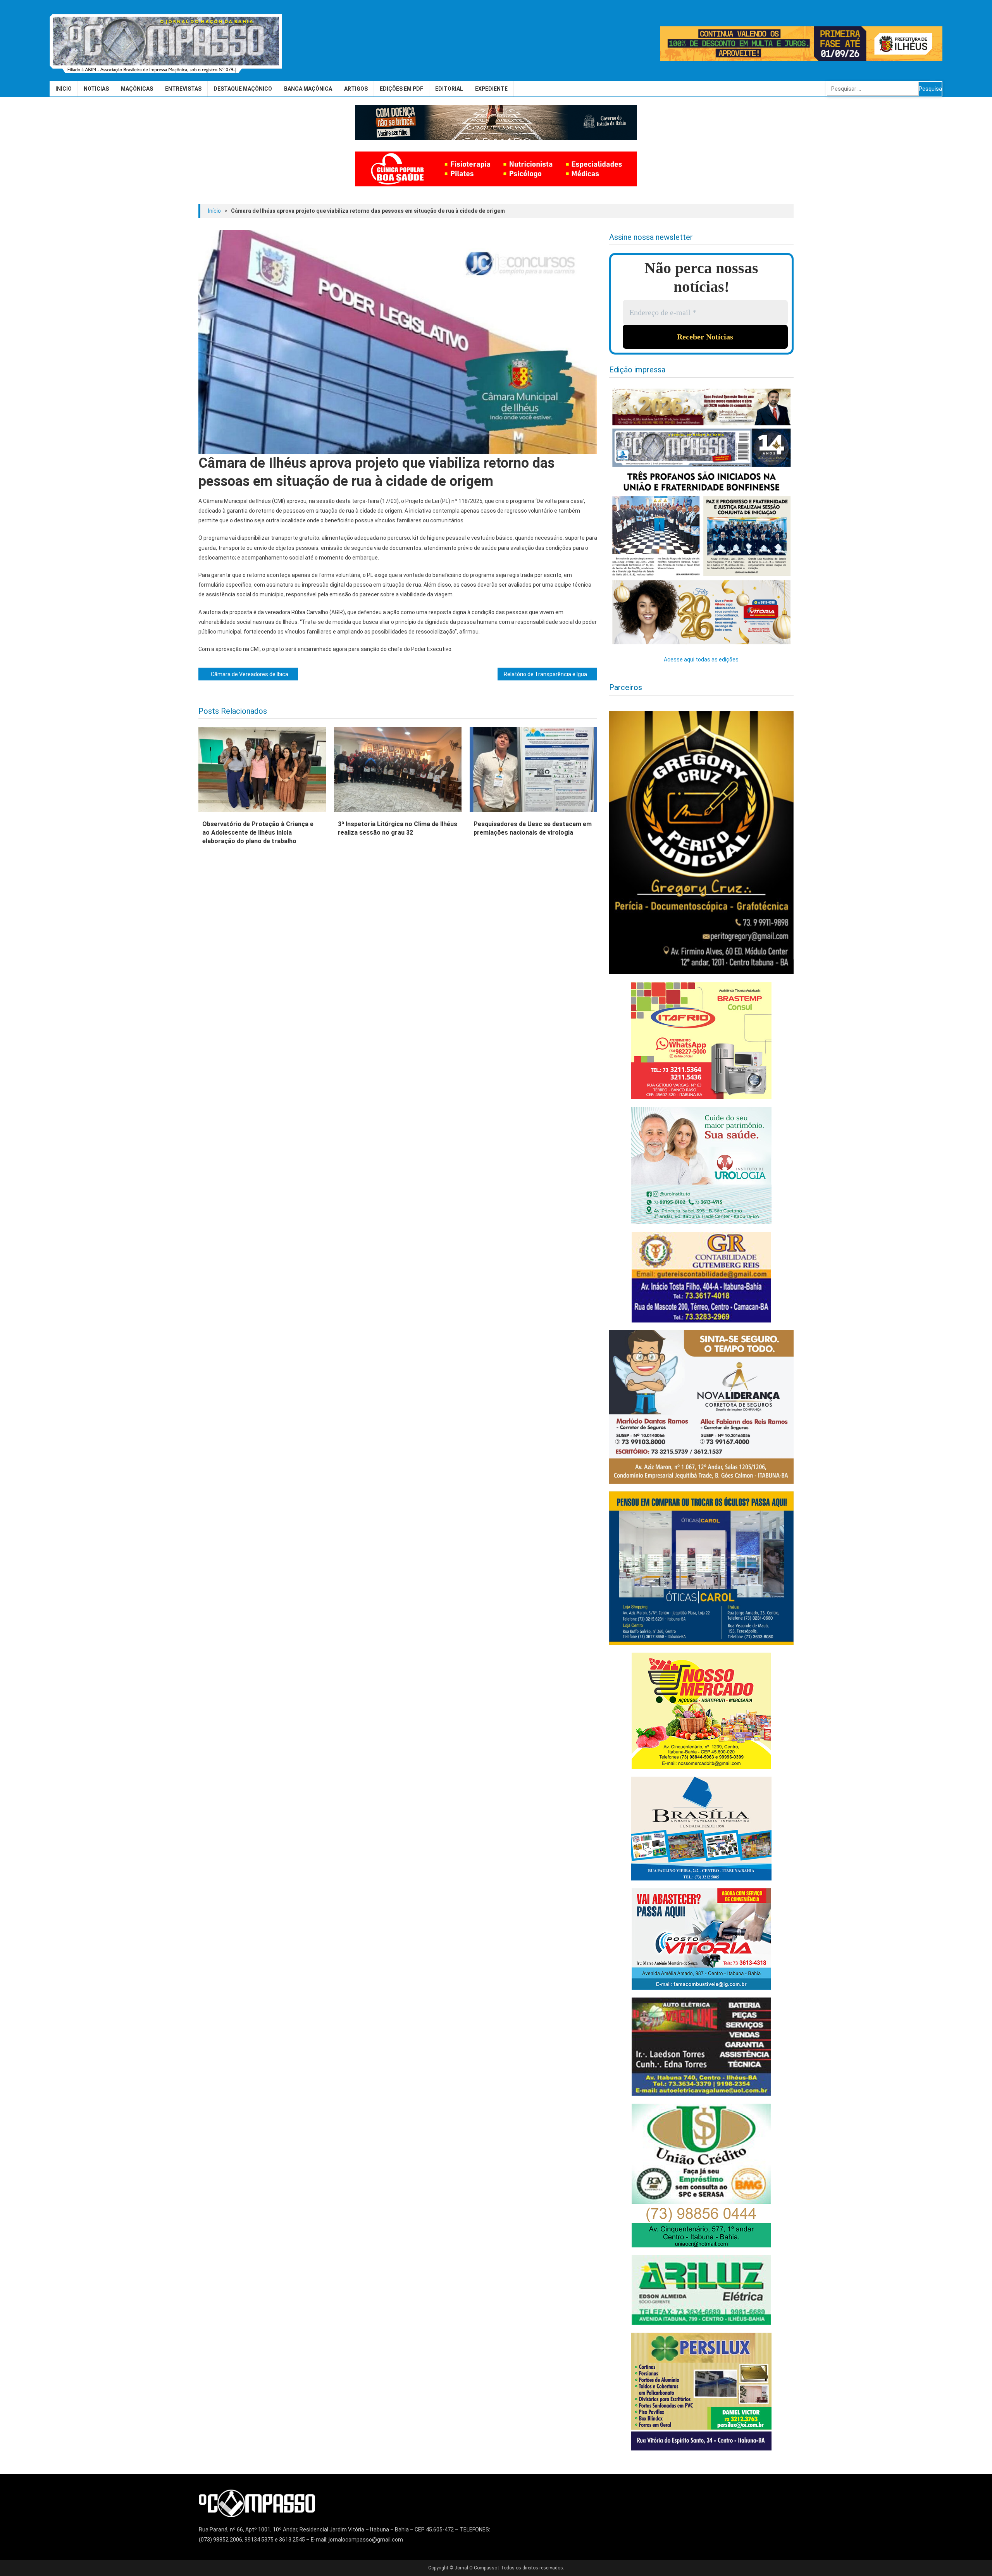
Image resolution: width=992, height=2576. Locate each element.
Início (64, 89)
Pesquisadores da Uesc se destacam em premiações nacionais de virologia (533, 828)
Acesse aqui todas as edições (701, 659)
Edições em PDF (401, 89)
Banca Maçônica (308, 89)
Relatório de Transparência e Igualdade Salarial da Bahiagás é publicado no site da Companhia (550, 674)
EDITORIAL (449, 89)
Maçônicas (137, 89)
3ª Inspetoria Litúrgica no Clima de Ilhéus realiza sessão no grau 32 (398, 828)
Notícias (96, 89)
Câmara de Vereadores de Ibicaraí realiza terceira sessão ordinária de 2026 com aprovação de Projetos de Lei (254, 674)
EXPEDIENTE (491, 89)
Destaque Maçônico (243, 89)
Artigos (356, 89)
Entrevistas (183, 89)
